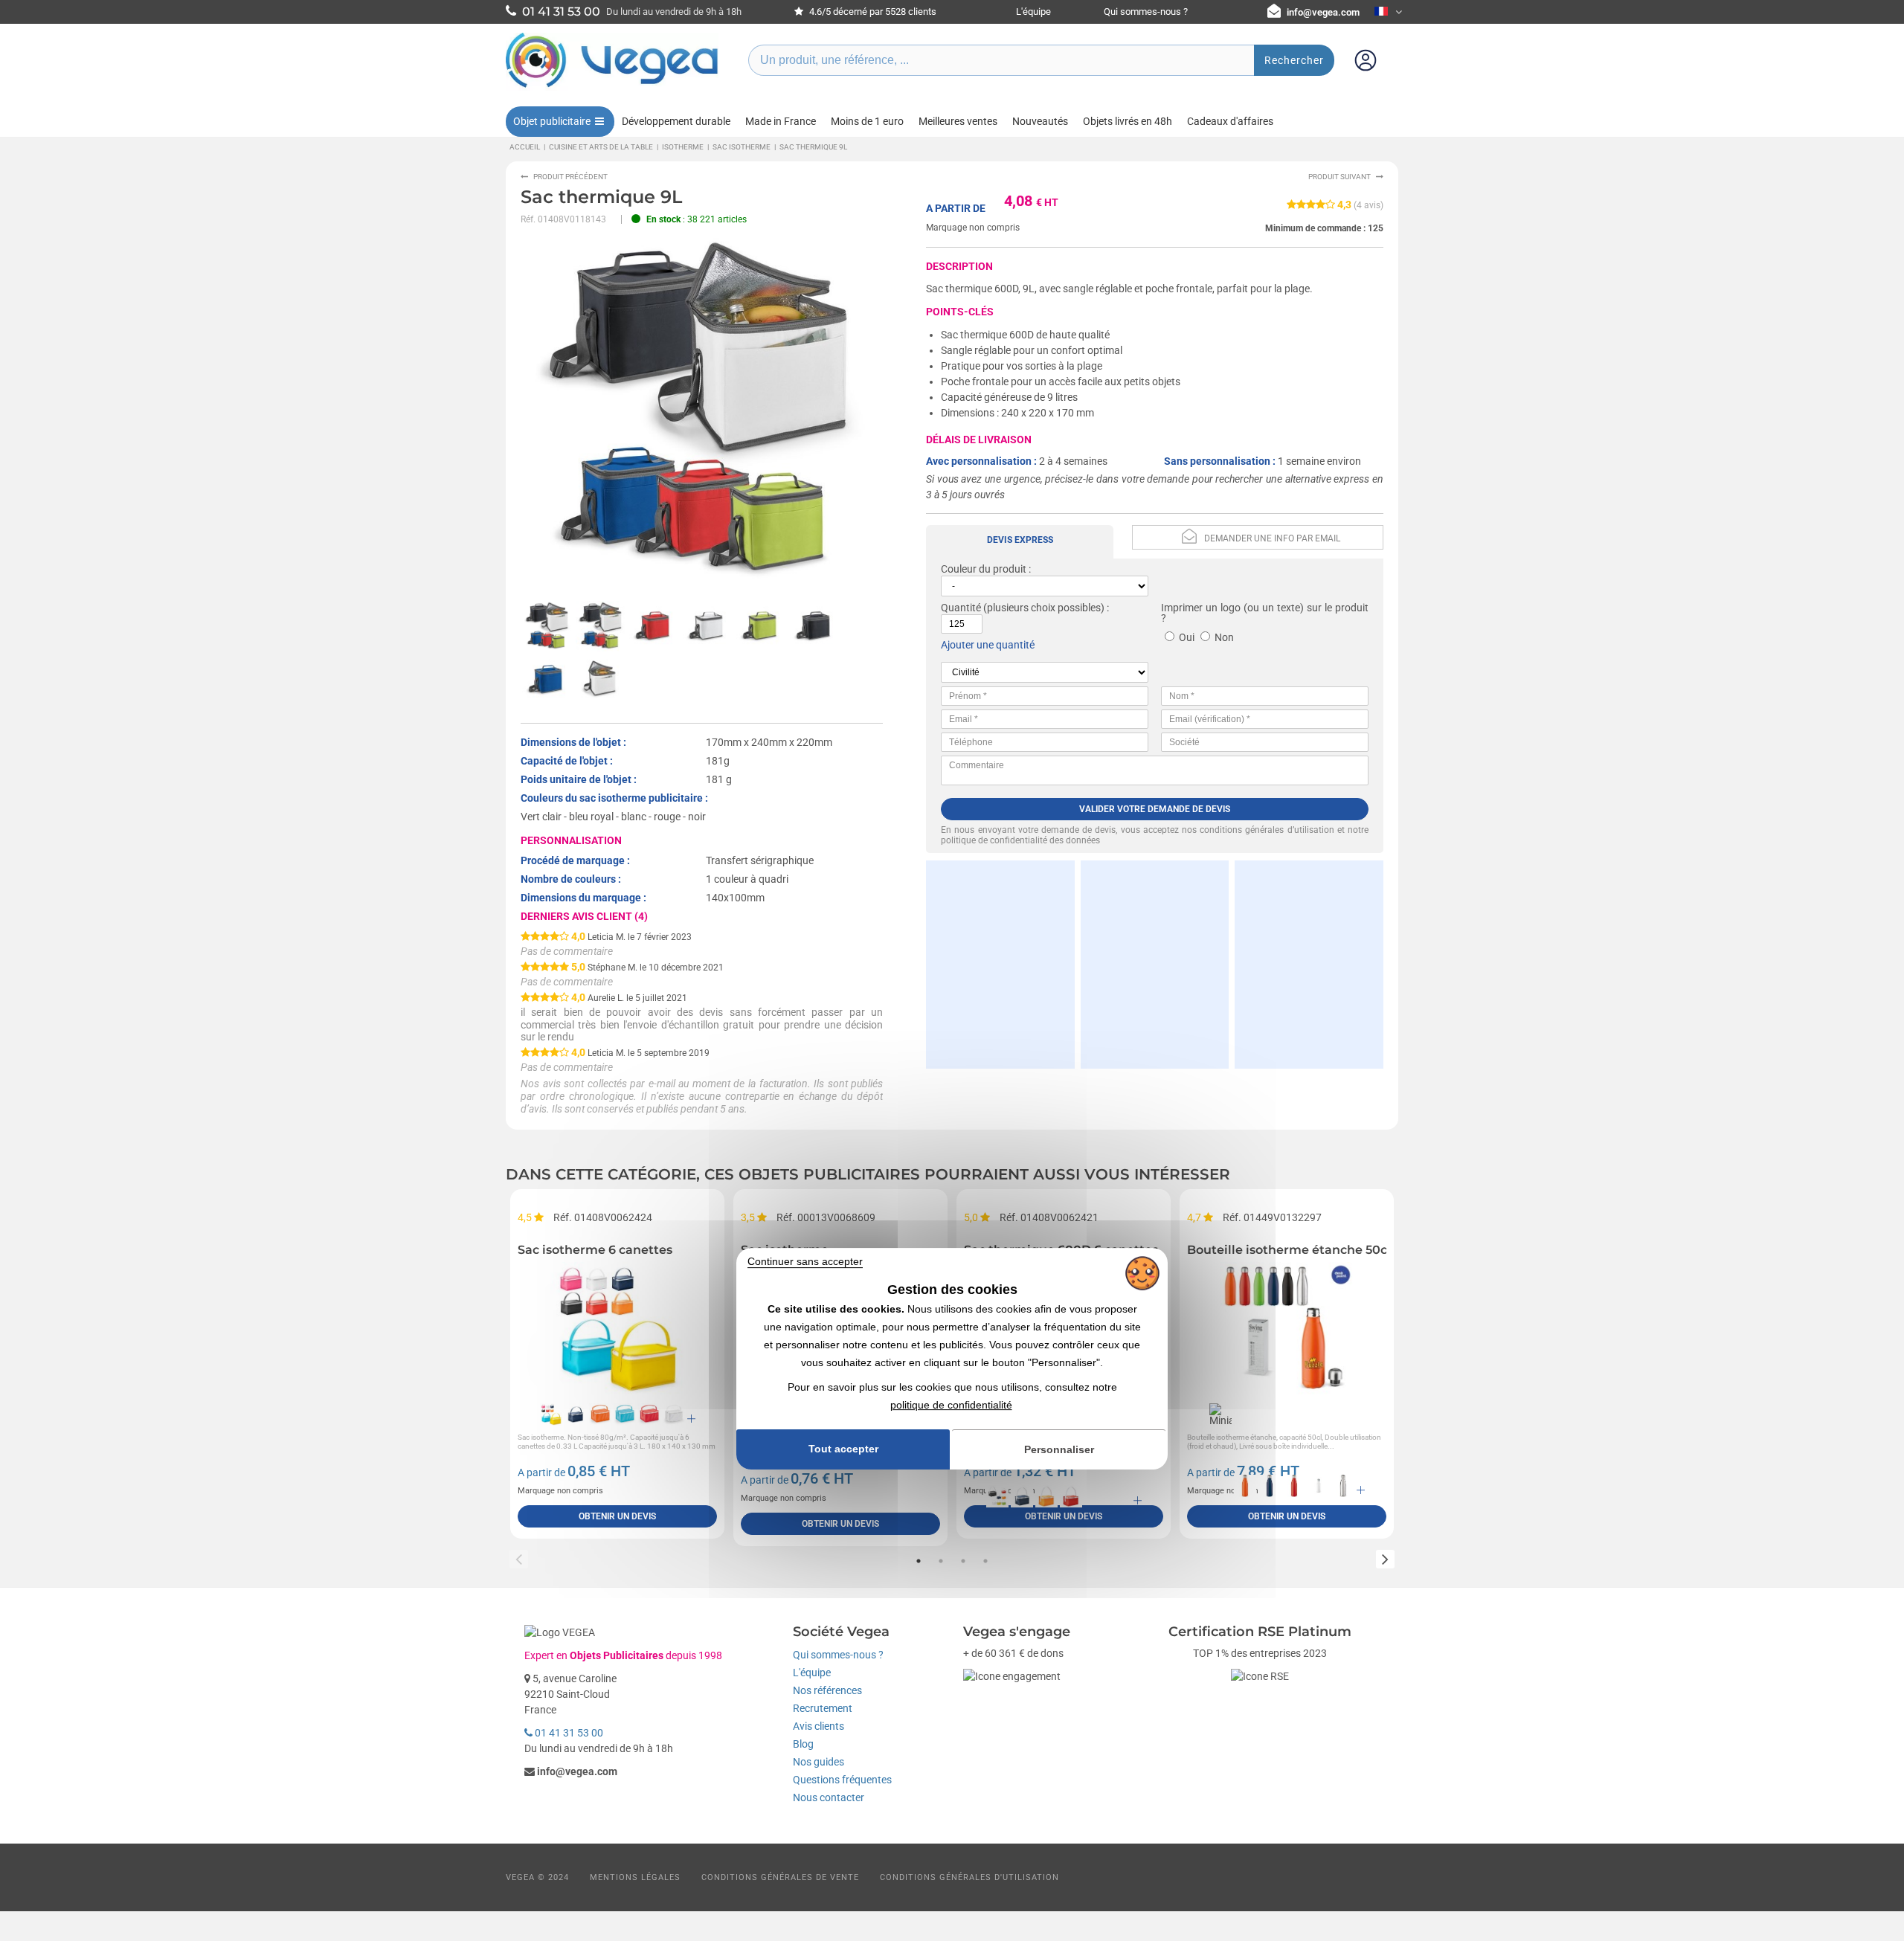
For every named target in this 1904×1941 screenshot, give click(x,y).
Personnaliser (1059, 1449)
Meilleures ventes (958, 121)
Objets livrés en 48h (1128, 121)
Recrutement (823, 1708)
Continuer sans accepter (805, 1261)
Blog (803, 1744)
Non (1224, 637)
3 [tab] (963, 1561)
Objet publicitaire (552, 121)
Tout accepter (843, 1449)
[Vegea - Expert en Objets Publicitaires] (612, 87)
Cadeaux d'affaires (1230, 121)
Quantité (961, 608)
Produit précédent (570, 177)
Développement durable (676, 121)
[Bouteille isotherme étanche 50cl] (1287, 1329)
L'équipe (1033, 12)
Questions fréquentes (842, 1780)
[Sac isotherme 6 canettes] (617, 1329)
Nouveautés (1040, 121)
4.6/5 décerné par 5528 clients (872, 12)
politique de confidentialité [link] (951, 1405)
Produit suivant (1339, 177)
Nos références (827, 1690)
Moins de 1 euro (867, 121)
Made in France (781, 121)
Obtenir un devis (617, 1516)
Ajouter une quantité (988, 645)
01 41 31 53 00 (568, 1733)
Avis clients (818, 1726)
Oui (1187, 637)
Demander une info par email (1272, 538)
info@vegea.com (1323, 12)
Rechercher (1294, 60)
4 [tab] (985, 1561)
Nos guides (818, 1762)
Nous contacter (829, 1797)
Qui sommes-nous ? (1146, 12)
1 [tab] (919, 1561)
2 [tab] (941, 1561)
